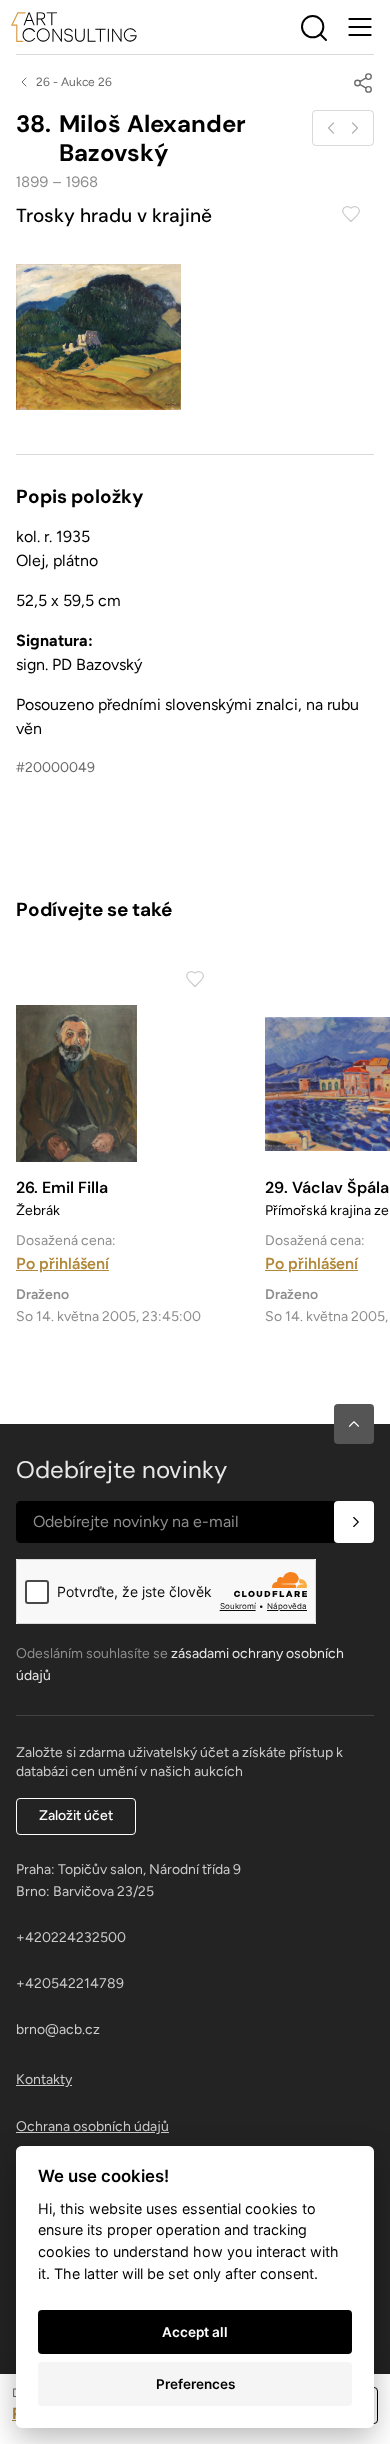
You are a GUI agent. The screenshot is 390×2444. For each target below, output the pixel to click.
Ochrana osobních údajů (92, 2126)
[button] (354, 1424)
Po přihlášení (62, 1263)
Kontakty (44, 2079)
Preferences (195, 2384)
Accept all (195, 2332)
